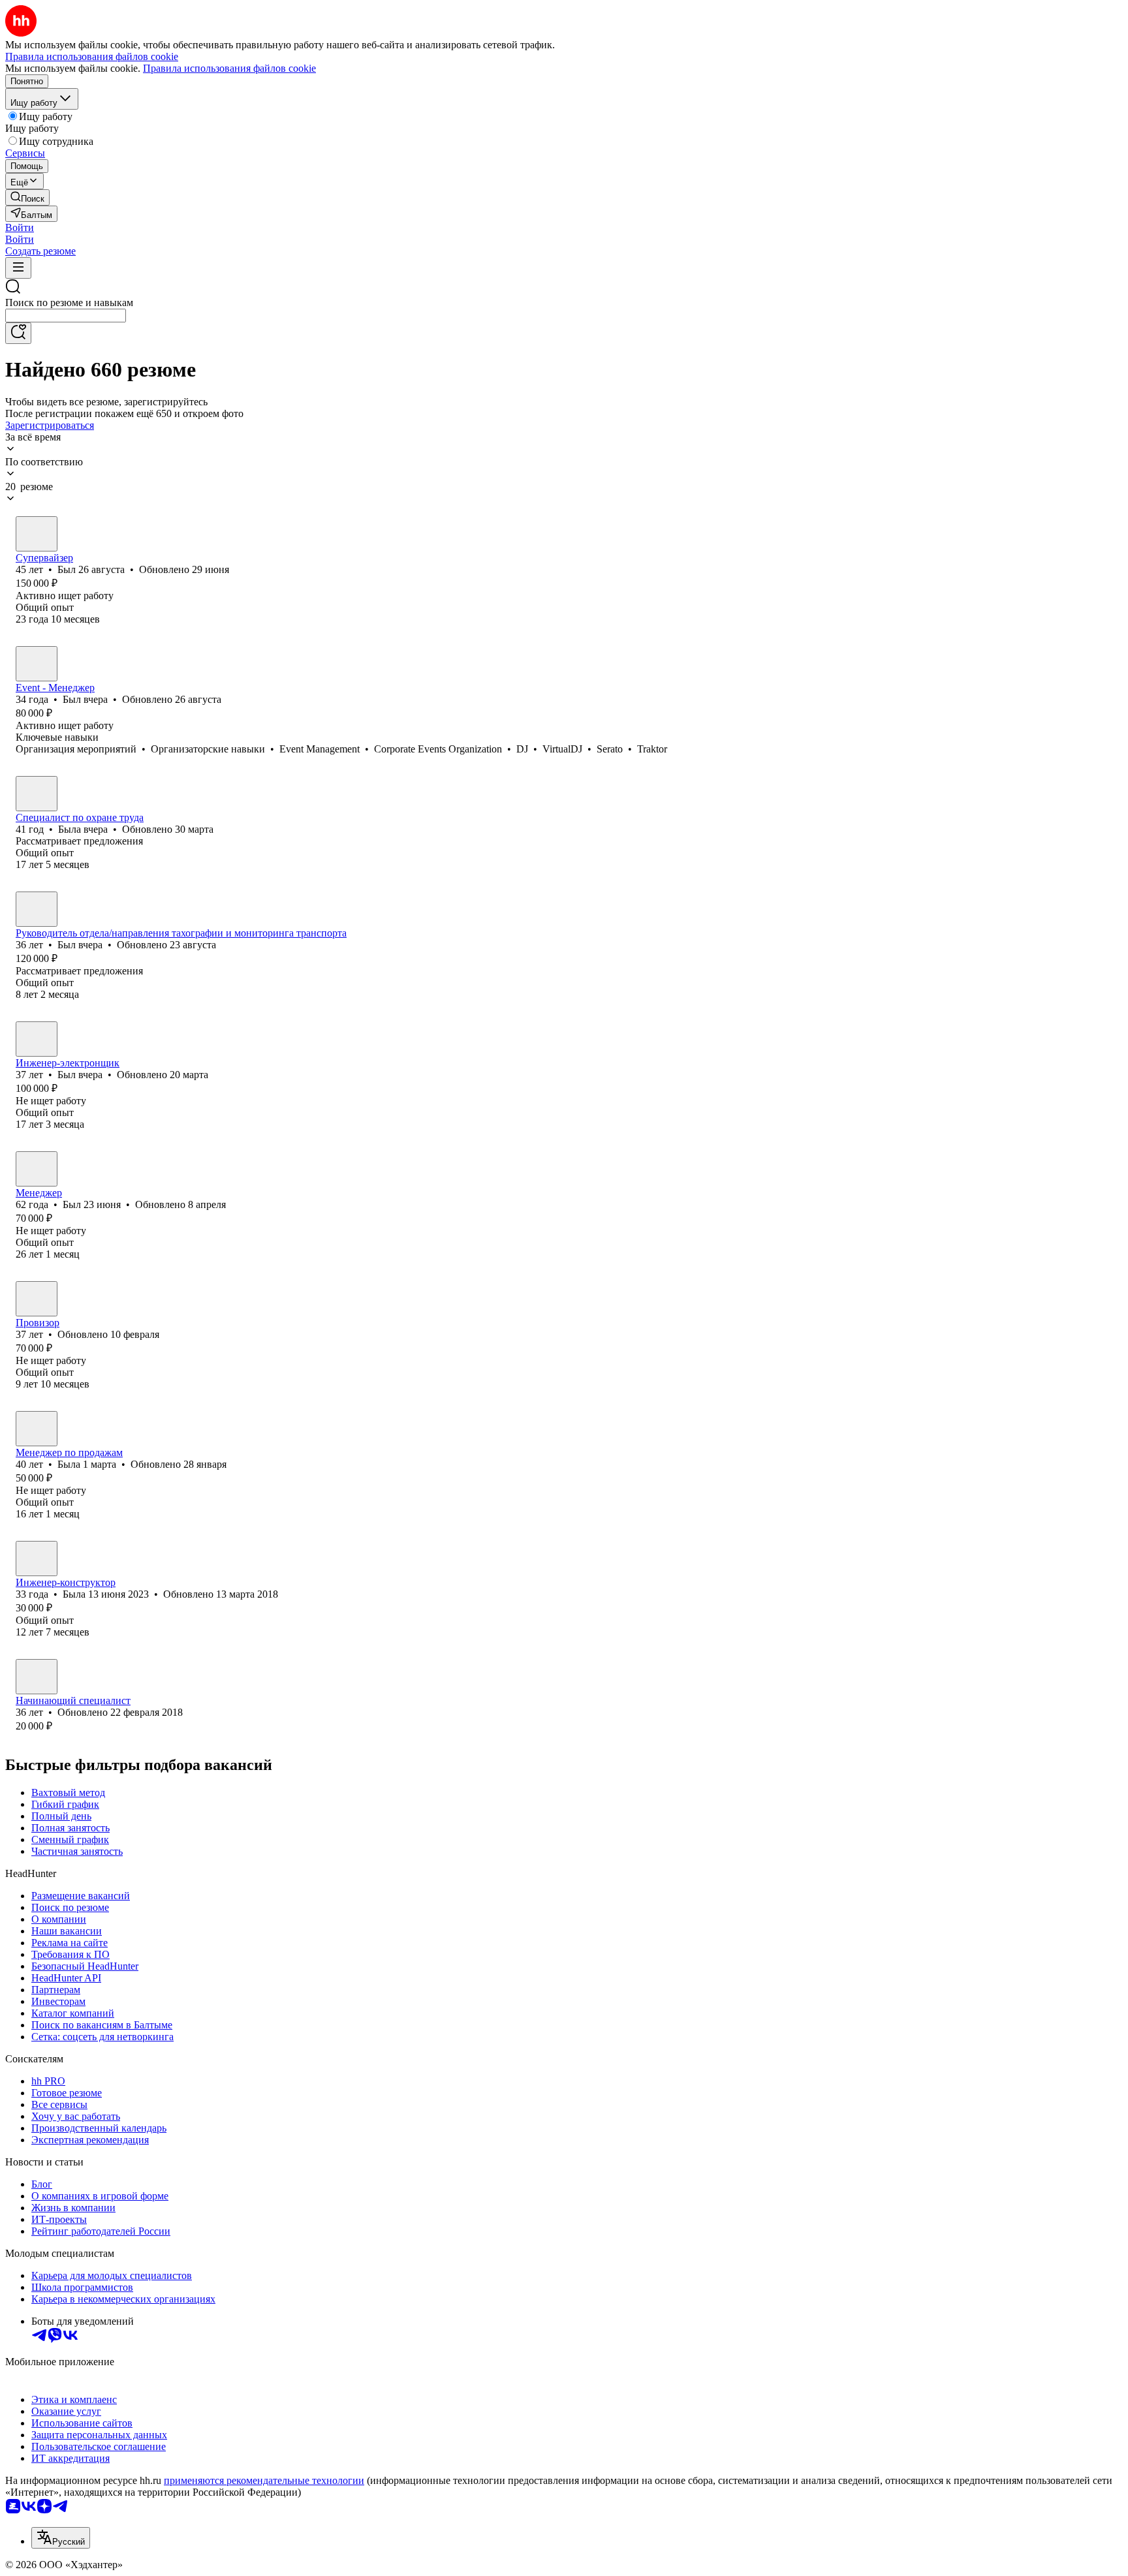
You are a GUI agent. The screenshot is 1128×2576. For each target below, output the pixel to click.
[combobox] (66, 316)
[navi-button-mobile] (18, 268)
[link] (27, 197)
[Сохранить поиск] (18, 333)
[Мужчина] (37, 534)
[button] (20, 227)
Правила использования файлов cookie (229, 68)
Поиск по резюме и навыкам (69, 303)
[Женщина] (37, 794)
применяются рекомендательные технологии (264, 2480)
